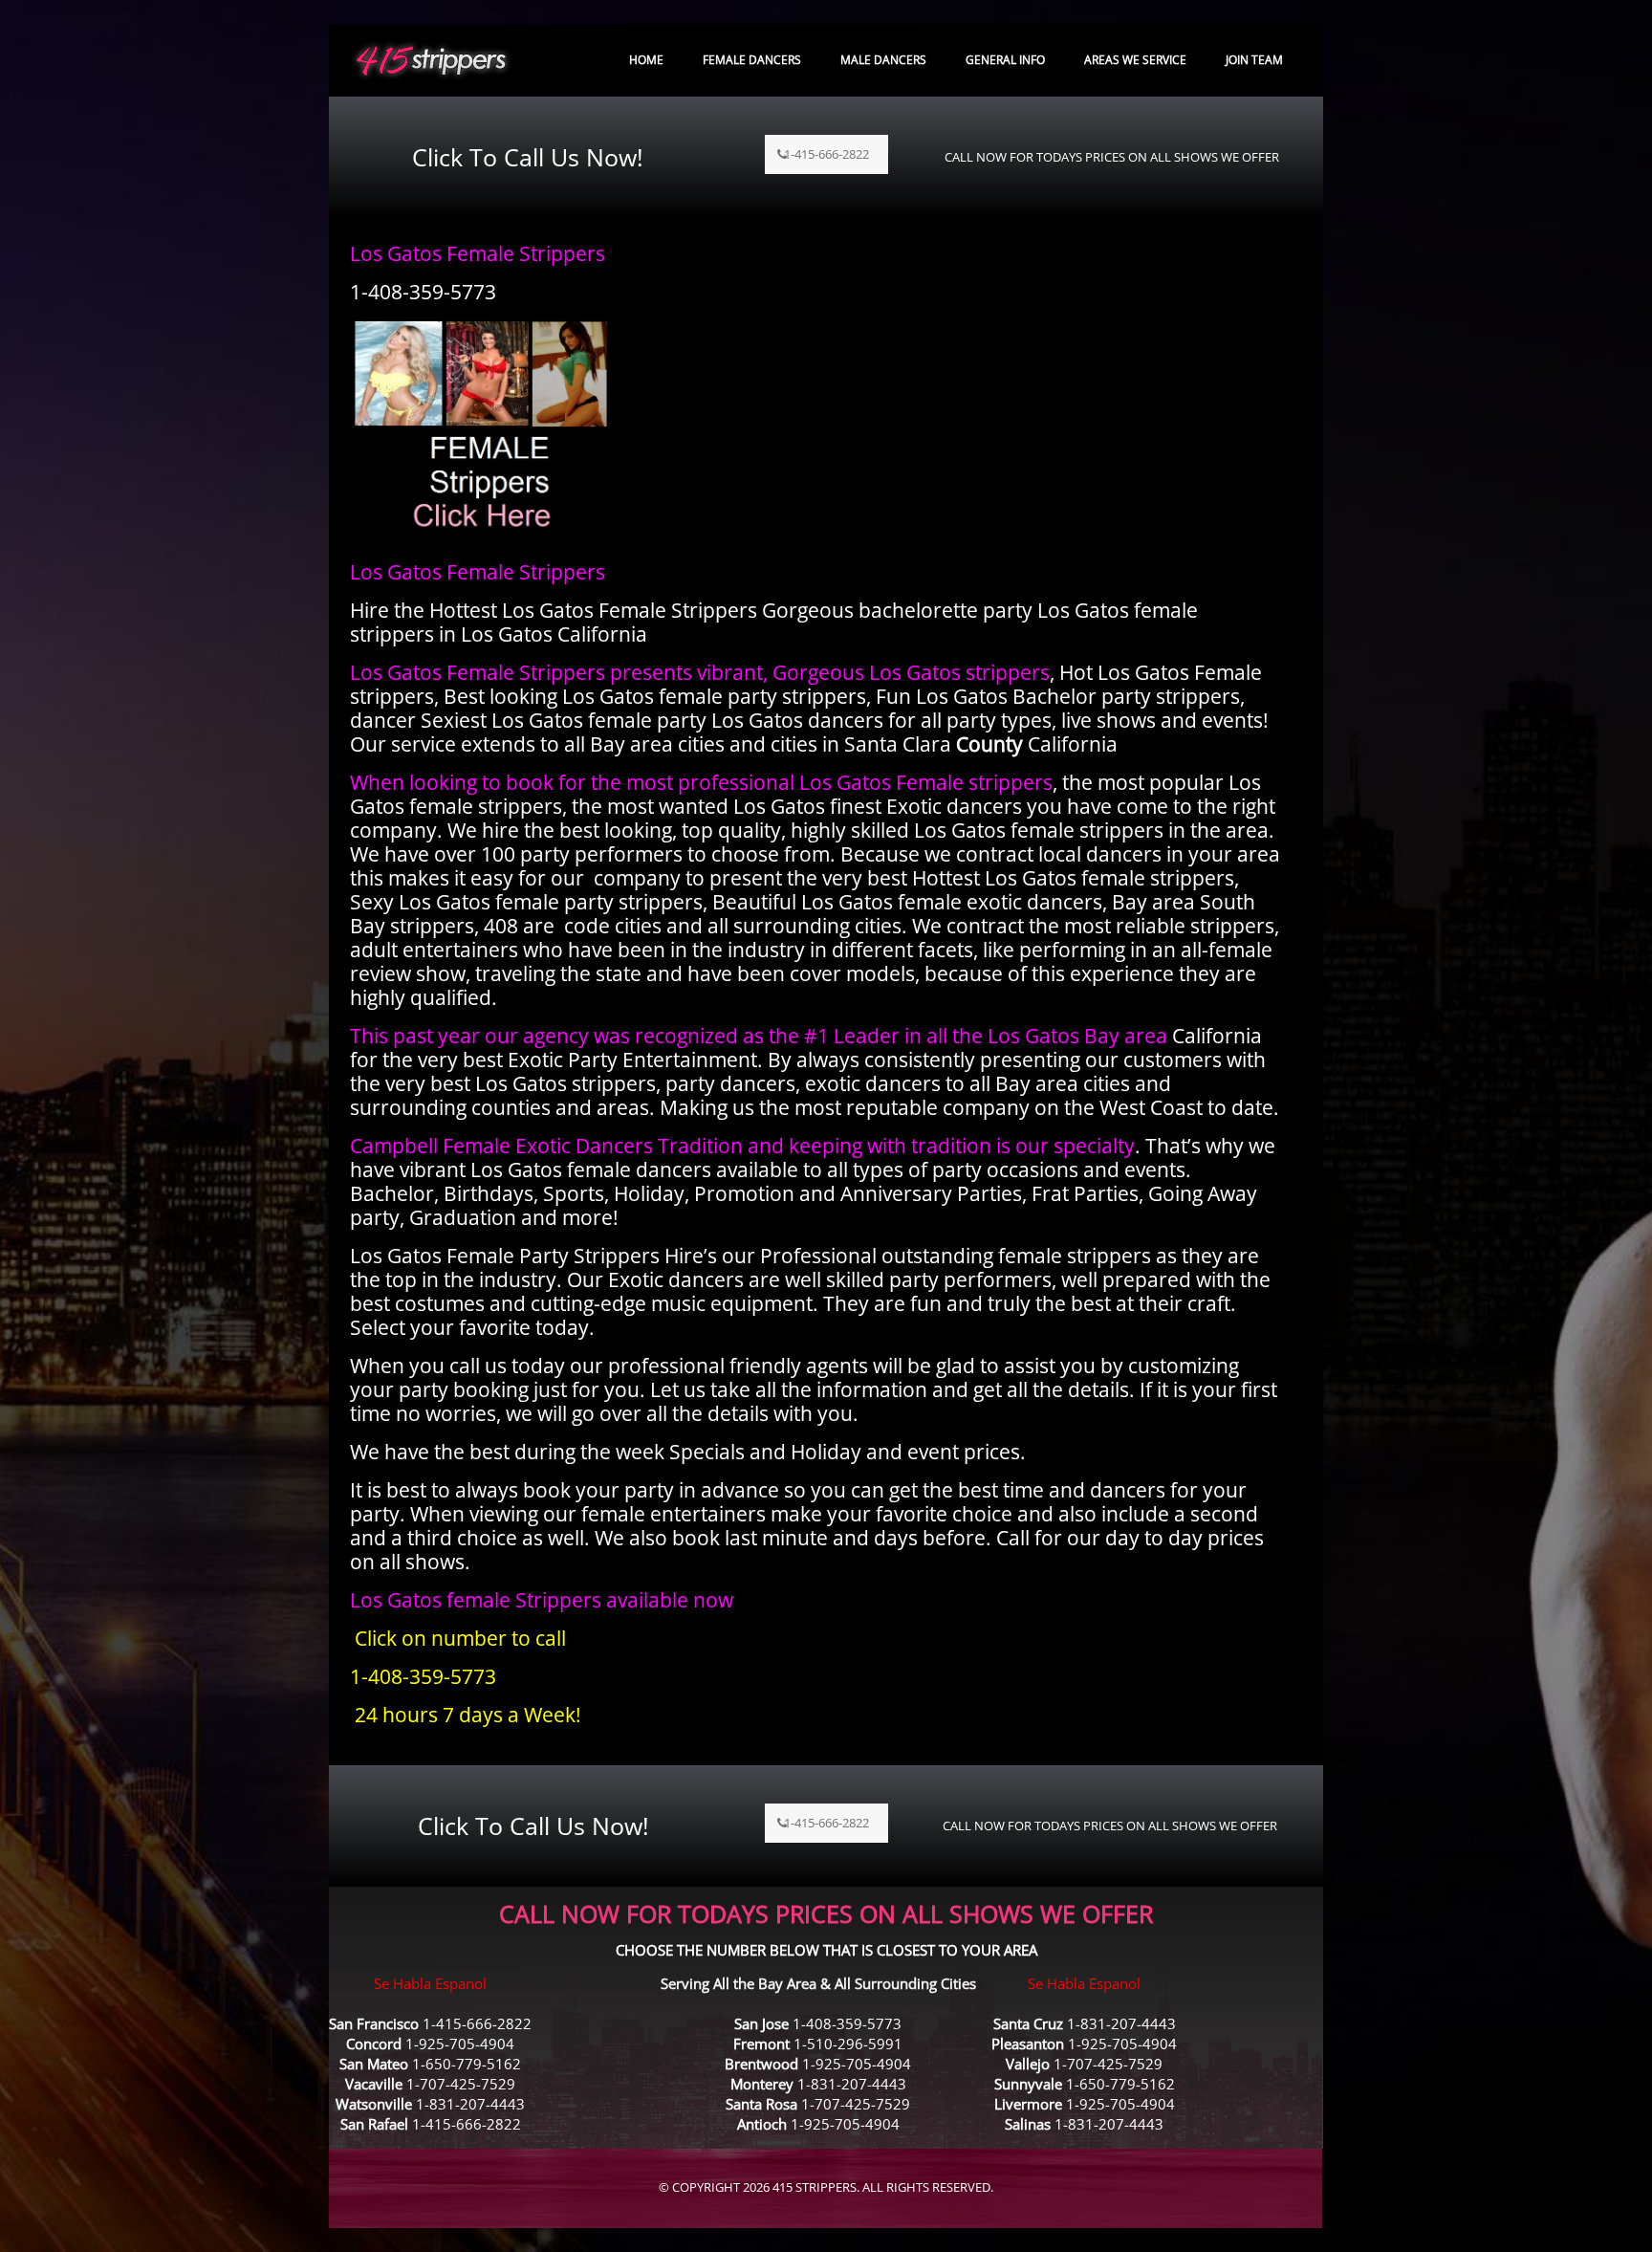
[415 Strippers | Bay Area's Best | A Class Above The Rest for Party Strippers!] (431, 60)
